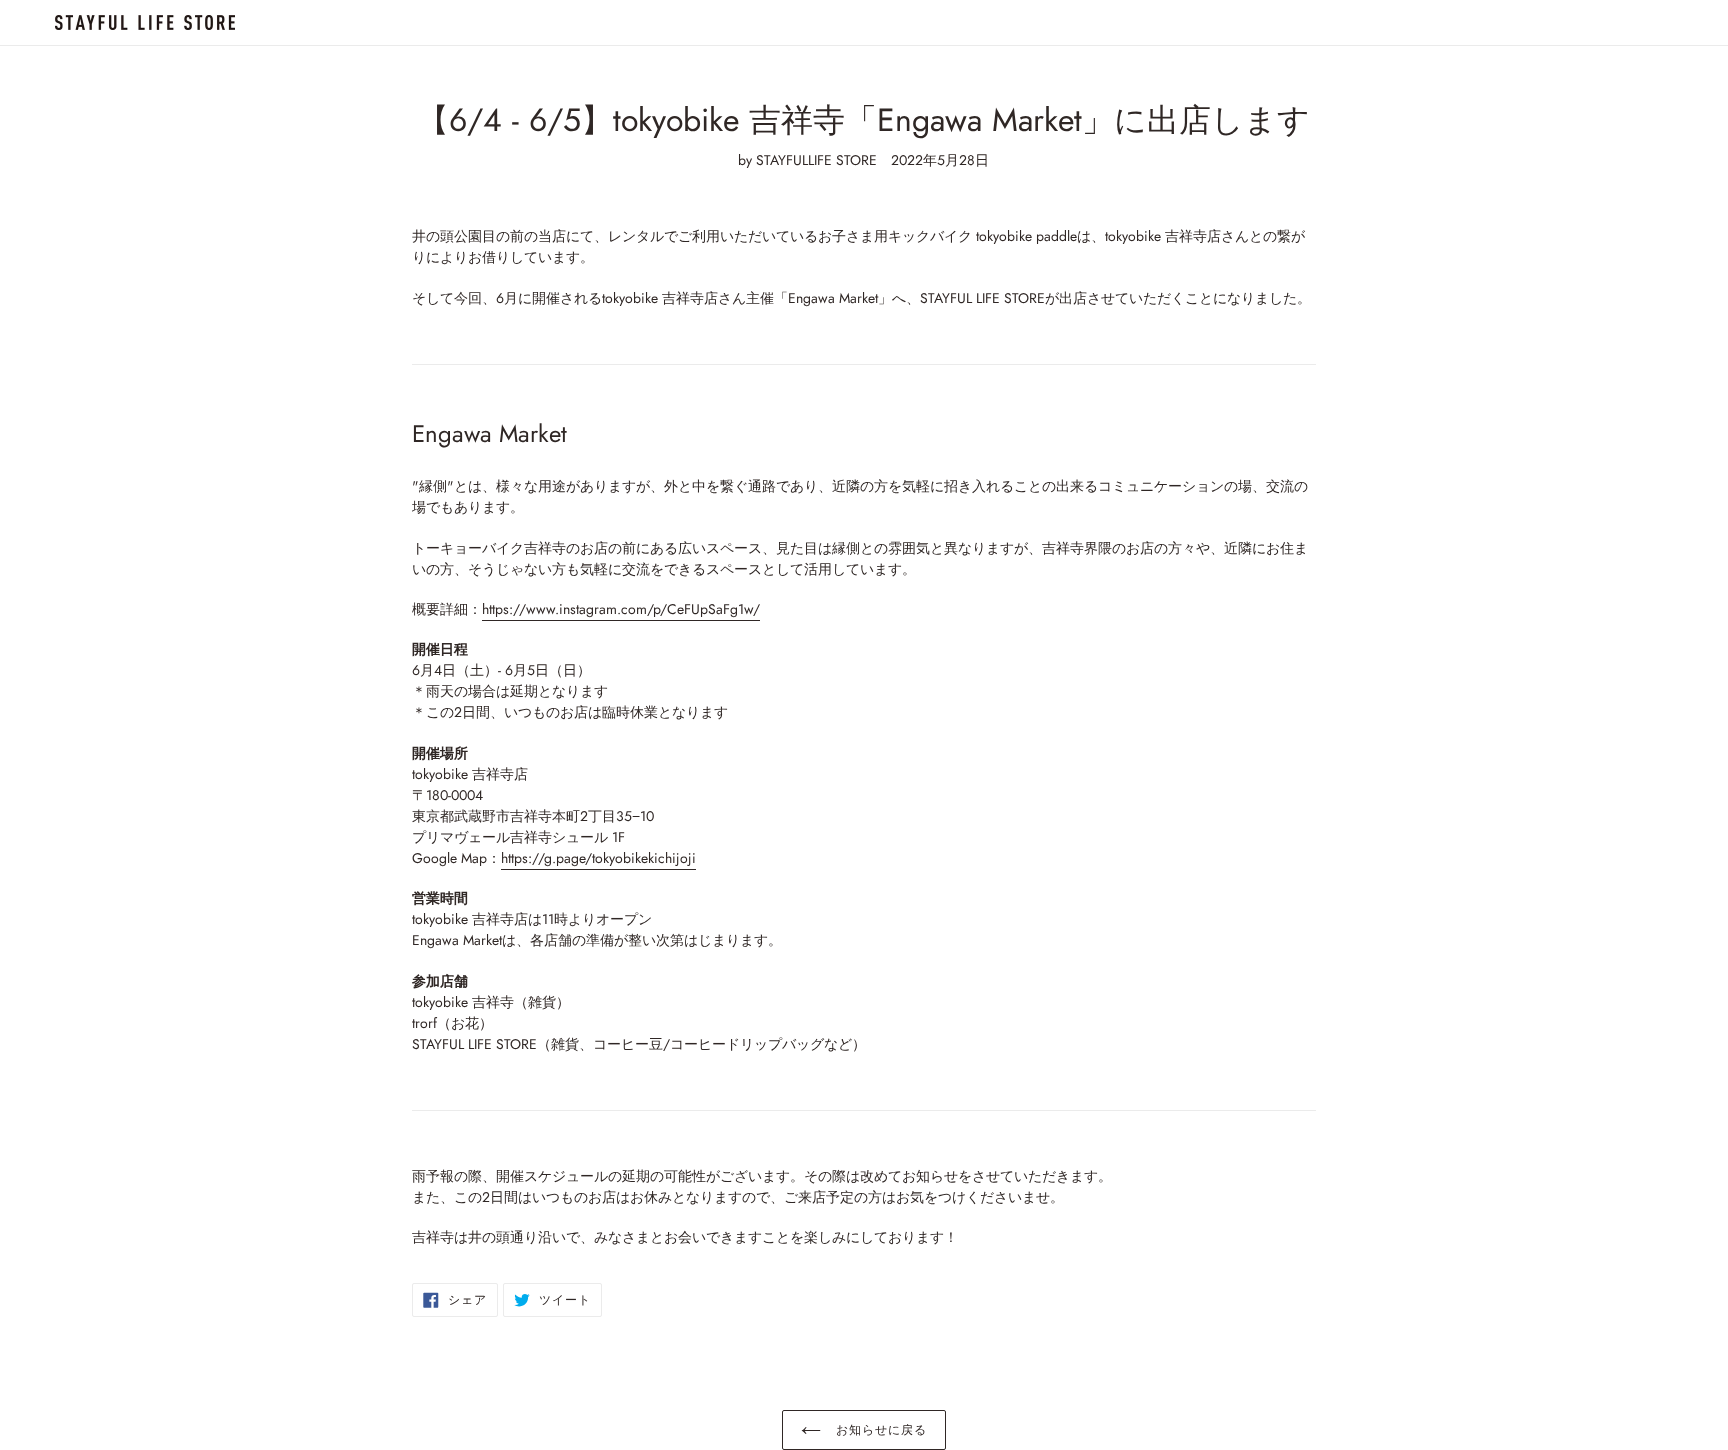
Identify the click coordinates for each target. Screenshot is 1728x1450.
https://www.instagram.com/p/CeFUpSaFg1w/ (621, 609)
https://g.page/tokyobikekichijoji (598, 858)
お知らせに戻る (879, 1430)
